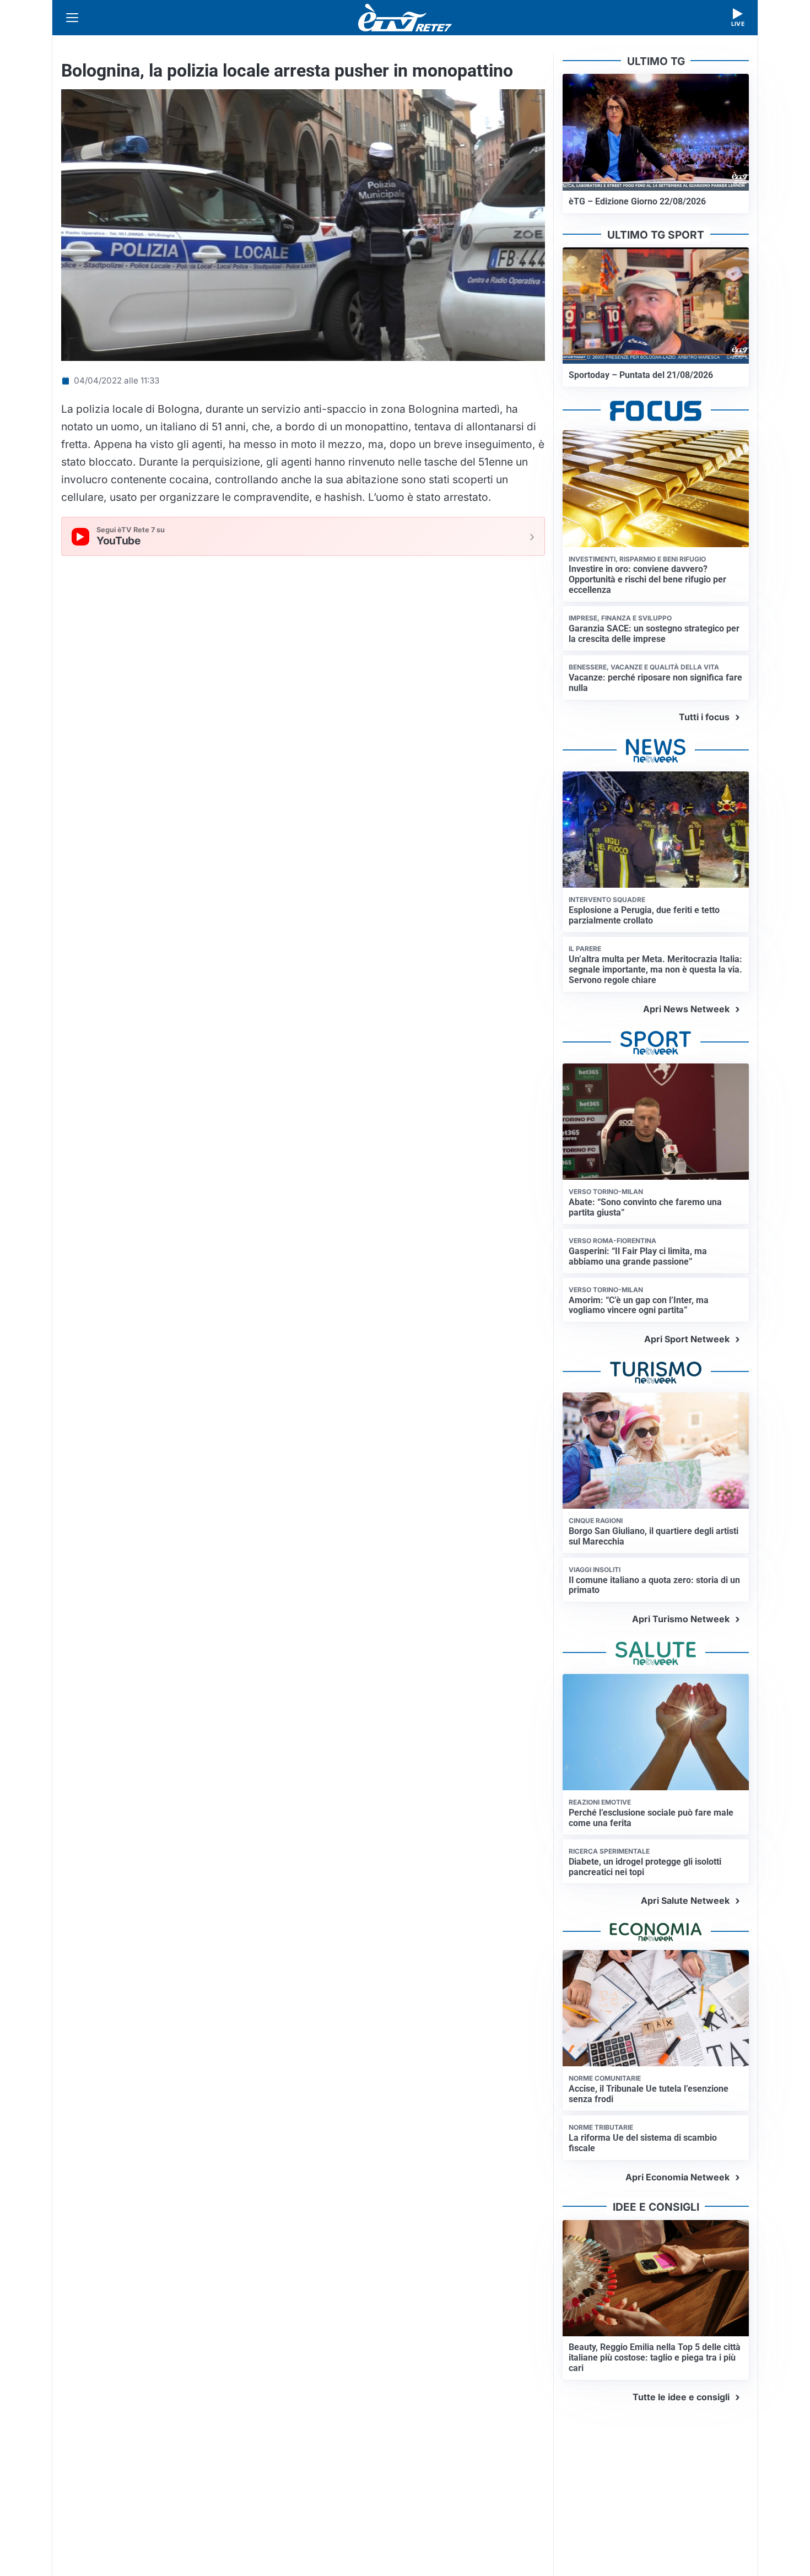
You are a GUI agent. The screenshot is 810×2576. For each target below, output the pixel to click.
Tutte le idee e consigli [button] (681, 2397)
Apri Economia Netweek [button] (677, 2177)
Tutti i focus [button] (704, 717)
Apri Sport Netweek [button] (687, 1339)
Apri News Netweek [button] (686, 1009)
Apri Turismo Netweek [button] (681, 1619)
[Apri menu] (72, 18)
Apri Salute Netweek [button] (685, 1900)
